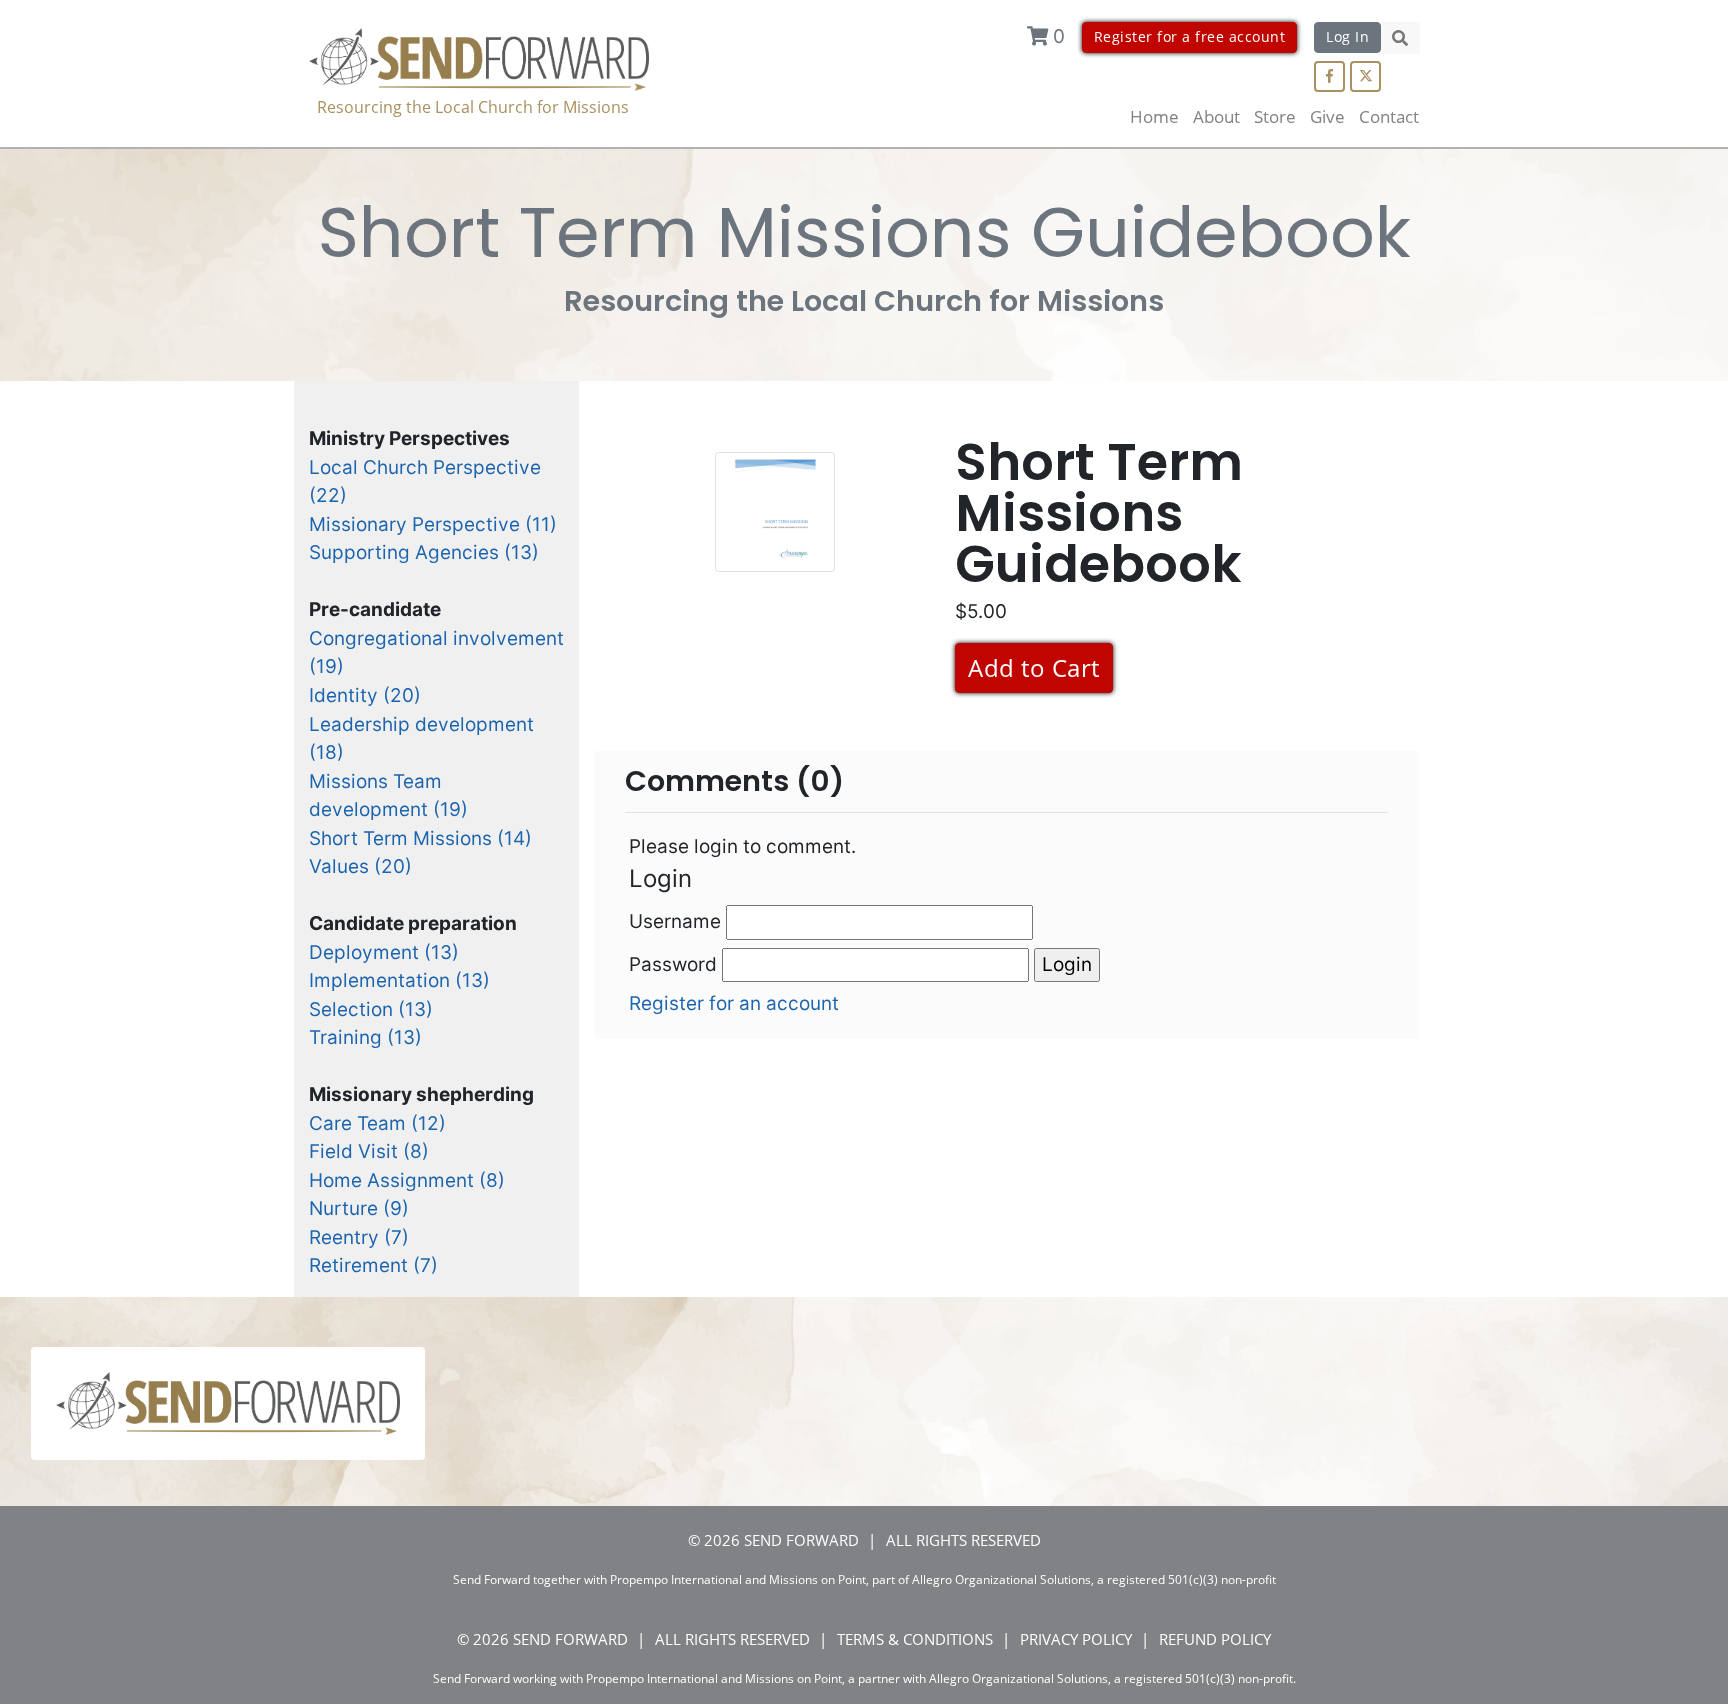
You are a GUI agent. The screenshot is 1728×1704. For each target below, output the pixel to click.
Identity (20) (365, 695)
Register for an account (734, 1003)
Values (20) (360, 866)
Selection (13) (371, 1009)
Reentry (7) (359, 1237)
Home (1154, 116)
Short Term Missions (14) (420, 838)
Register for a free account (1190, 36)
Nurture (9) (359, 1208)
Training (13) (365, 1037)
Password (675, 964)
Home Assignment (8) (407, 1180)
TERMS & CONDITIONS (915, 1639)
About (1216, 116)
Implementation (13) (399, 980)
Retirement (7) (373, 1265)
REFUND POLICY (1215, 1639)
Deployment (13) (384, 952)
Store (1275, 116)
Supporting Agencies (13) (424, 552)
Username (677, 921)
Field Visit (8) (369, 1151)
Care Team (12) (377, 1123)
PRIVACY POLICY (1076, 1639)
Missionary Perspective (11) (433, 524)
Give (1327, 116)
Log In (1347, 36)
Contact (1389, 116)
